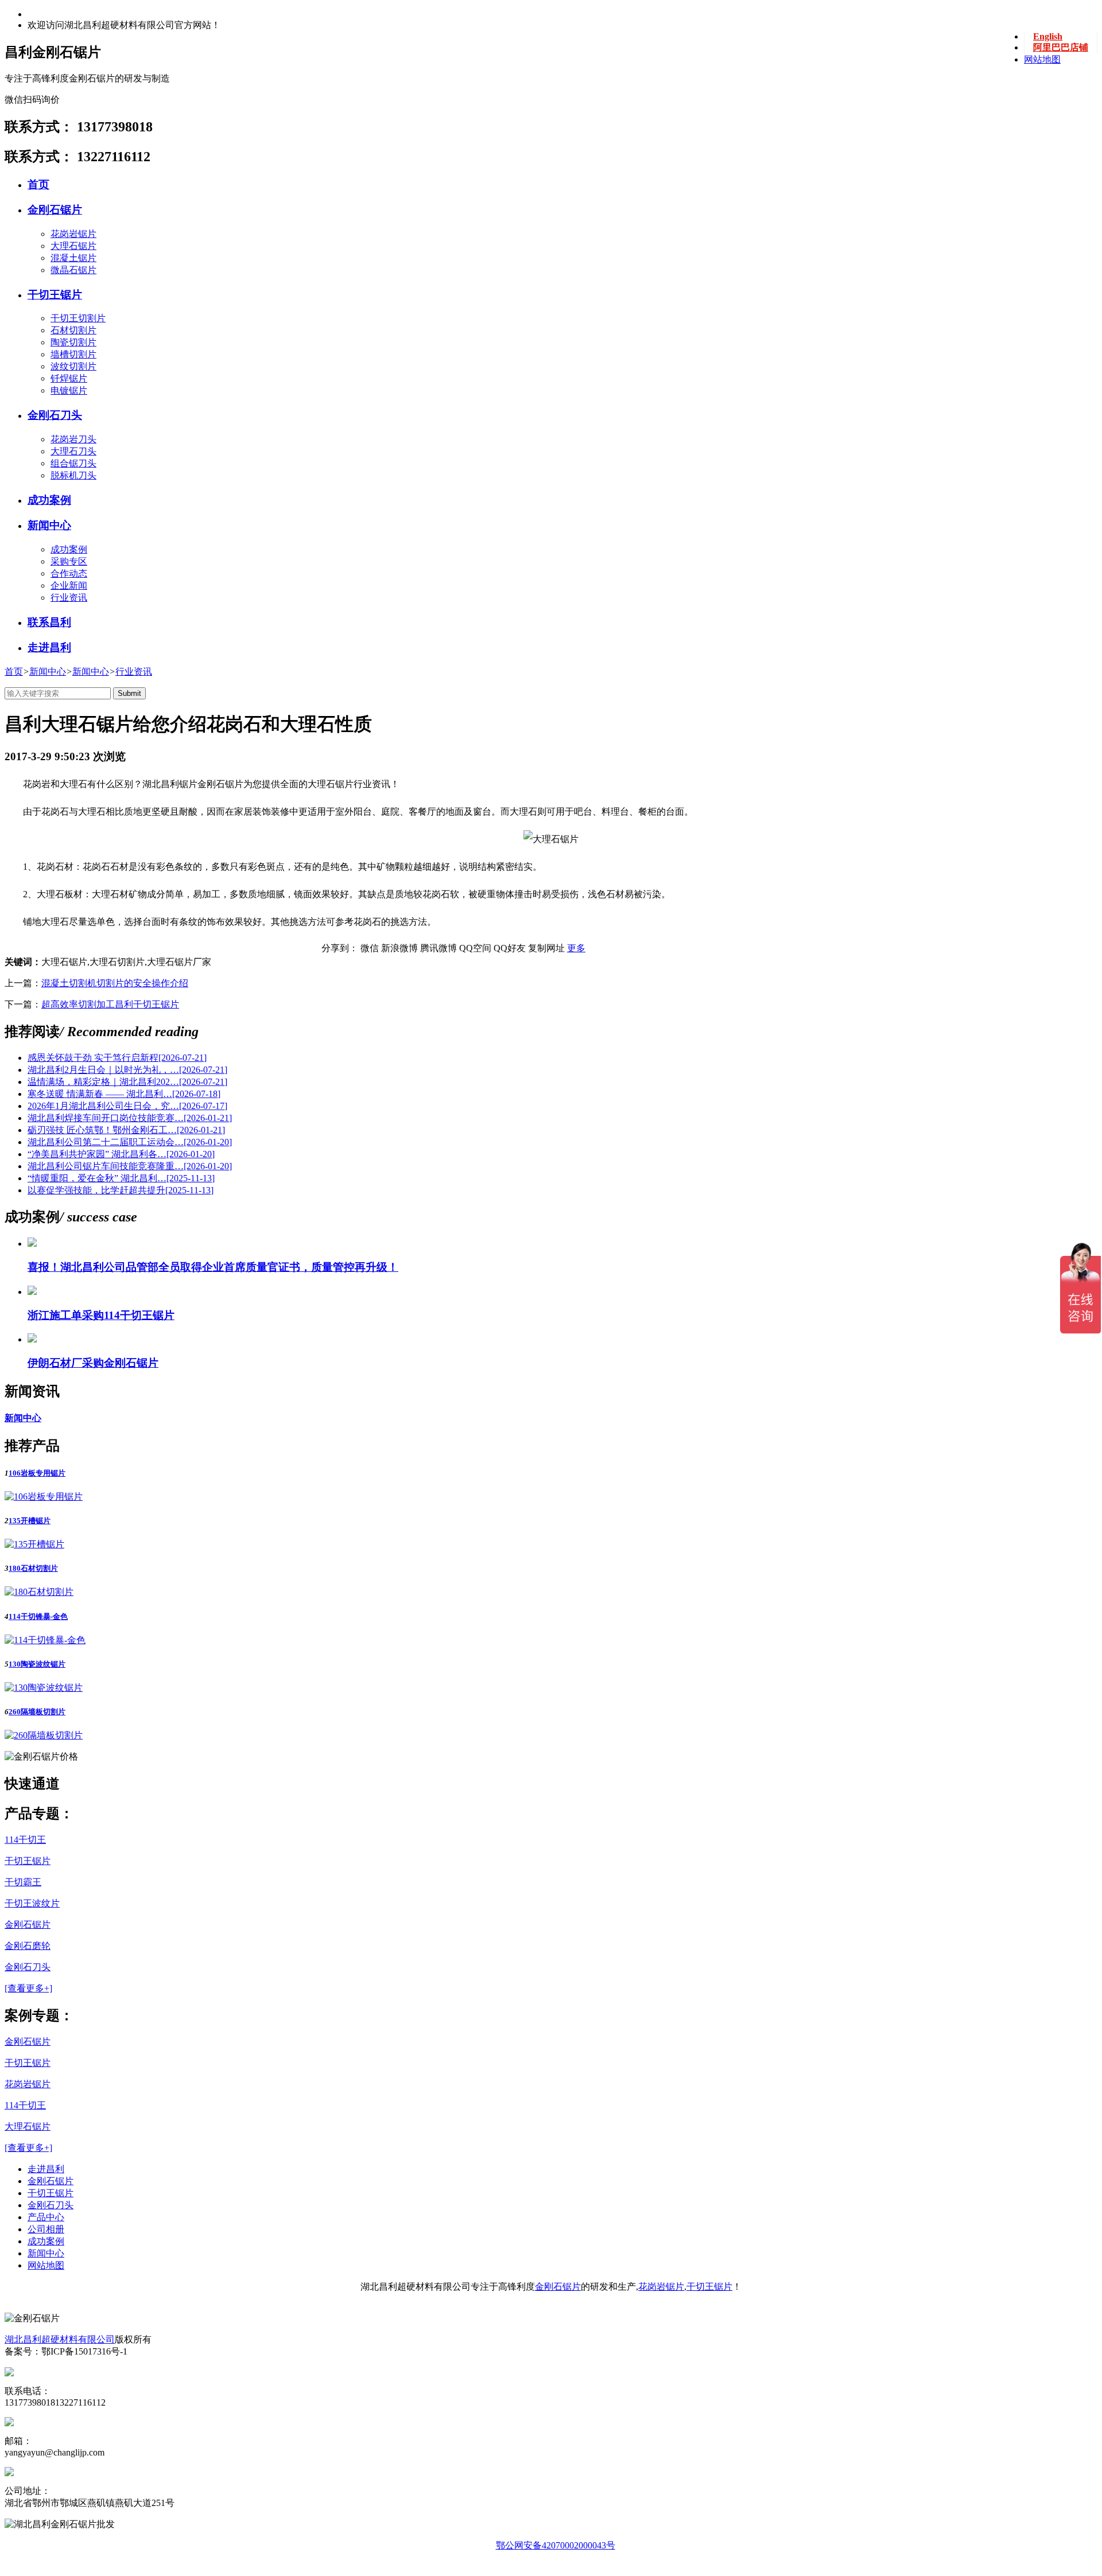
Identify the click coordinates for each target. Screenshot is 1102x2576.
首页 (38, 184)
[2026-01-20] (130, 1142)
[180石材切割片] (39, 1592)
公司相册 (46, 2229)
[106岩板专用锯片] (44, 1497)
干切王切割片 (78, 318)
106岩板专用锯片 (37, 1473)
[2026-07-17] (127, 1106)
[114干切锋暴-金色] (45, 1640)
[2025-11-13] (121, 1178)
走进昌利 (49, 647)
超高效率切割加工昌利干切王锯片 (110, 1004)
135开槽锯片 (30, 1521)
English (1048, 36)
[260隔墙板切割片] (44, 1735)
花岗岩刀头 (73, 439)
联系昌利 (49, 622)
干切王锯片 (55, 295)
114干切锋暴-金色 (38, 1616)
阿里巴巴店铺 (1061, 47)
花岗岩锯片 (73, 234)
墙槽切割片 (73, 354)
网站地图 (1042, 59)
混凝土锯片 (73, 258)
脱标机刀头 (73, 475)
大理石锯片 (73, 246)
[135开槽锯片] (34, 1544)
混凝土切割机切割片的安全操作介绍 (115, 983)
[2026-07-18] (124, 1094)
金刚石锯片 (55, 210)
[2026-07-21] (117, 1058)
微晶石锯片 (73, 270)
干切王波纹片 (32, 1903)
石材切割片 (73, 330)
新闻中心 (49, 525)
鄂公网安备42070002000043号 (556, 2545)
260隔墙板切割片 (37, 1712)
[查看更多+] (28, 1988)
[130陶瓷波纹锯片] (44, 1688)
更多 (576, 948)
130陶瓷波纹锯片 (37, 1664)
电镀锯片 (69, 390)
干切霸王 (23, 1882)
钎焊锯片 (69, 378)
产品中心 (46, 2217)
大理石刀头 (73, 451)
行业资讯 (134, 672)
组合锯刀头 (73, 463)
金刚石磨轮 (28, 1946)
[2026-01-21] (130, 1118)
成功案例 (49, 500)
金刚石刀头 (55, 415)
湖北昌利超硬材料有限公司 (60, 2339)
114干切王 (25, 1840)
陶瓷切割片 (73, 342)
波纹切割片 (73, 366)
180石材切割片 (33, 1568)
